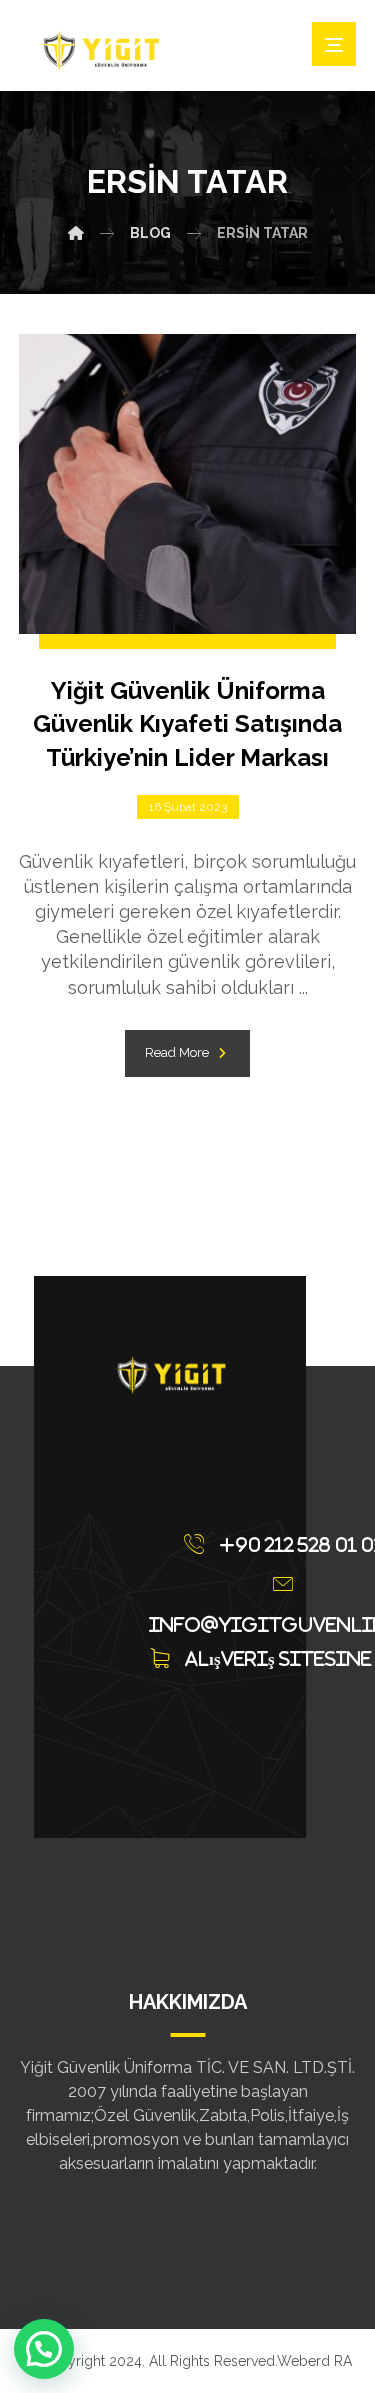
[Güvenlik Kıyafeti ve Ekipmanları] (99, 50)
